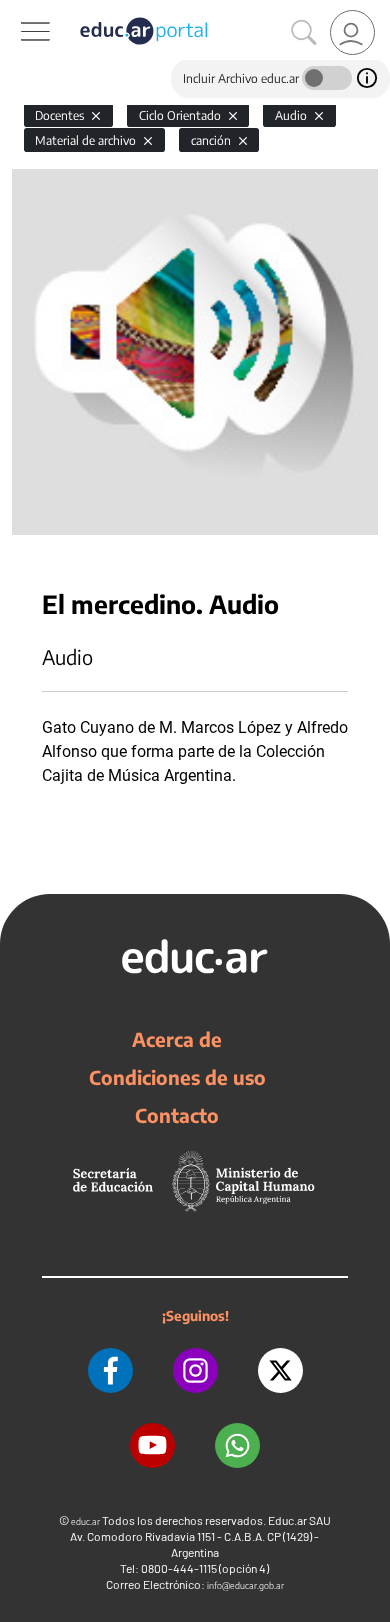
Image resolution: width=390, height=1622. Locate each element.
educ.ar (85, 1521)
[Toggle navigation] (18, 11)
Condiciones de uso (177, 1077)
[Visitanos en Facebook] (110, 1370)
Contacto (177, 1115)
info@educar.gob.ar (245, 1585)
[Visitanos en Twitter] (280, 1370)
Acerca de (177, 1039)
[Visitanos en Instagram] (195, 1370)
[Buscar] (304, 33)
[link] (352, 32)
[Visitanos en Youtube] (152, 1445)
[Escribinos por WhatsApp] (237, 1445)
